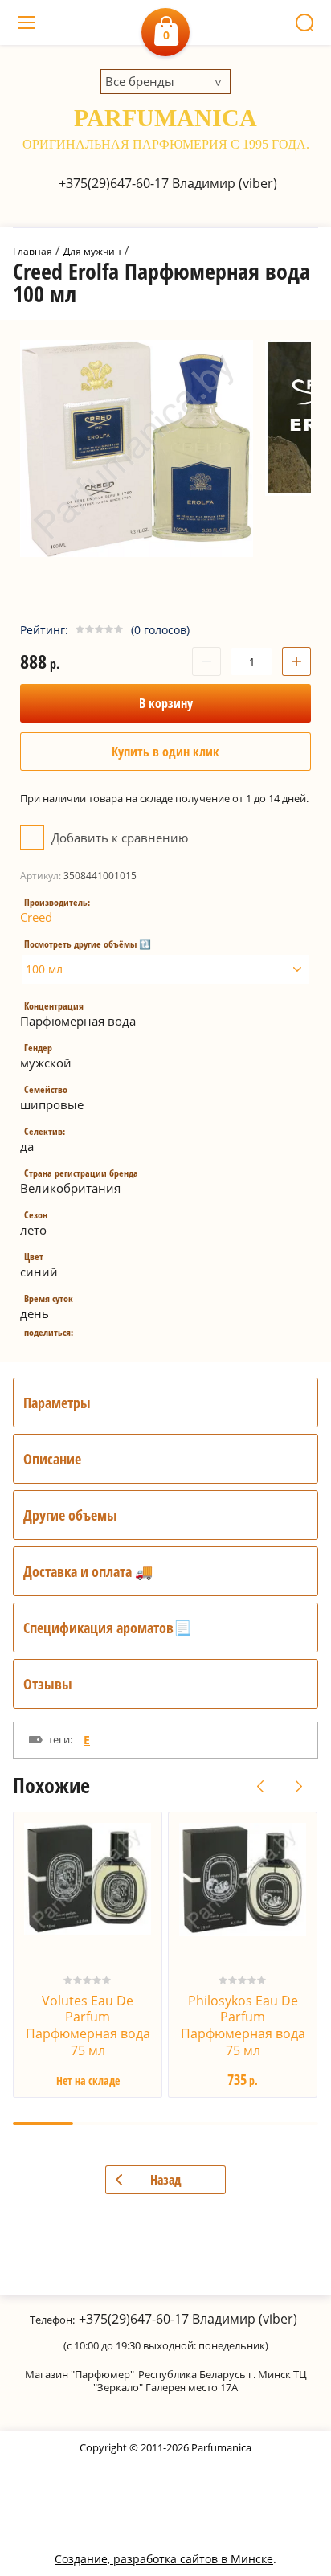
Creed (36, 917)
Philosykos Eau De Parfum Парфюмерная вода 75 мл (243, 2025)
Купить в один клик (165, 752)
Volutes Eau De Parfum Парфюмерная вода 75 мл (88, 2025)
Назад (166, 2180)
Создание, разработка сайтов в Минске (164, 2559)
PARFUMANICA (165, 118)
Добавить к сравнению (118, 838)
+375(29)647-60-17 (114, 183)
